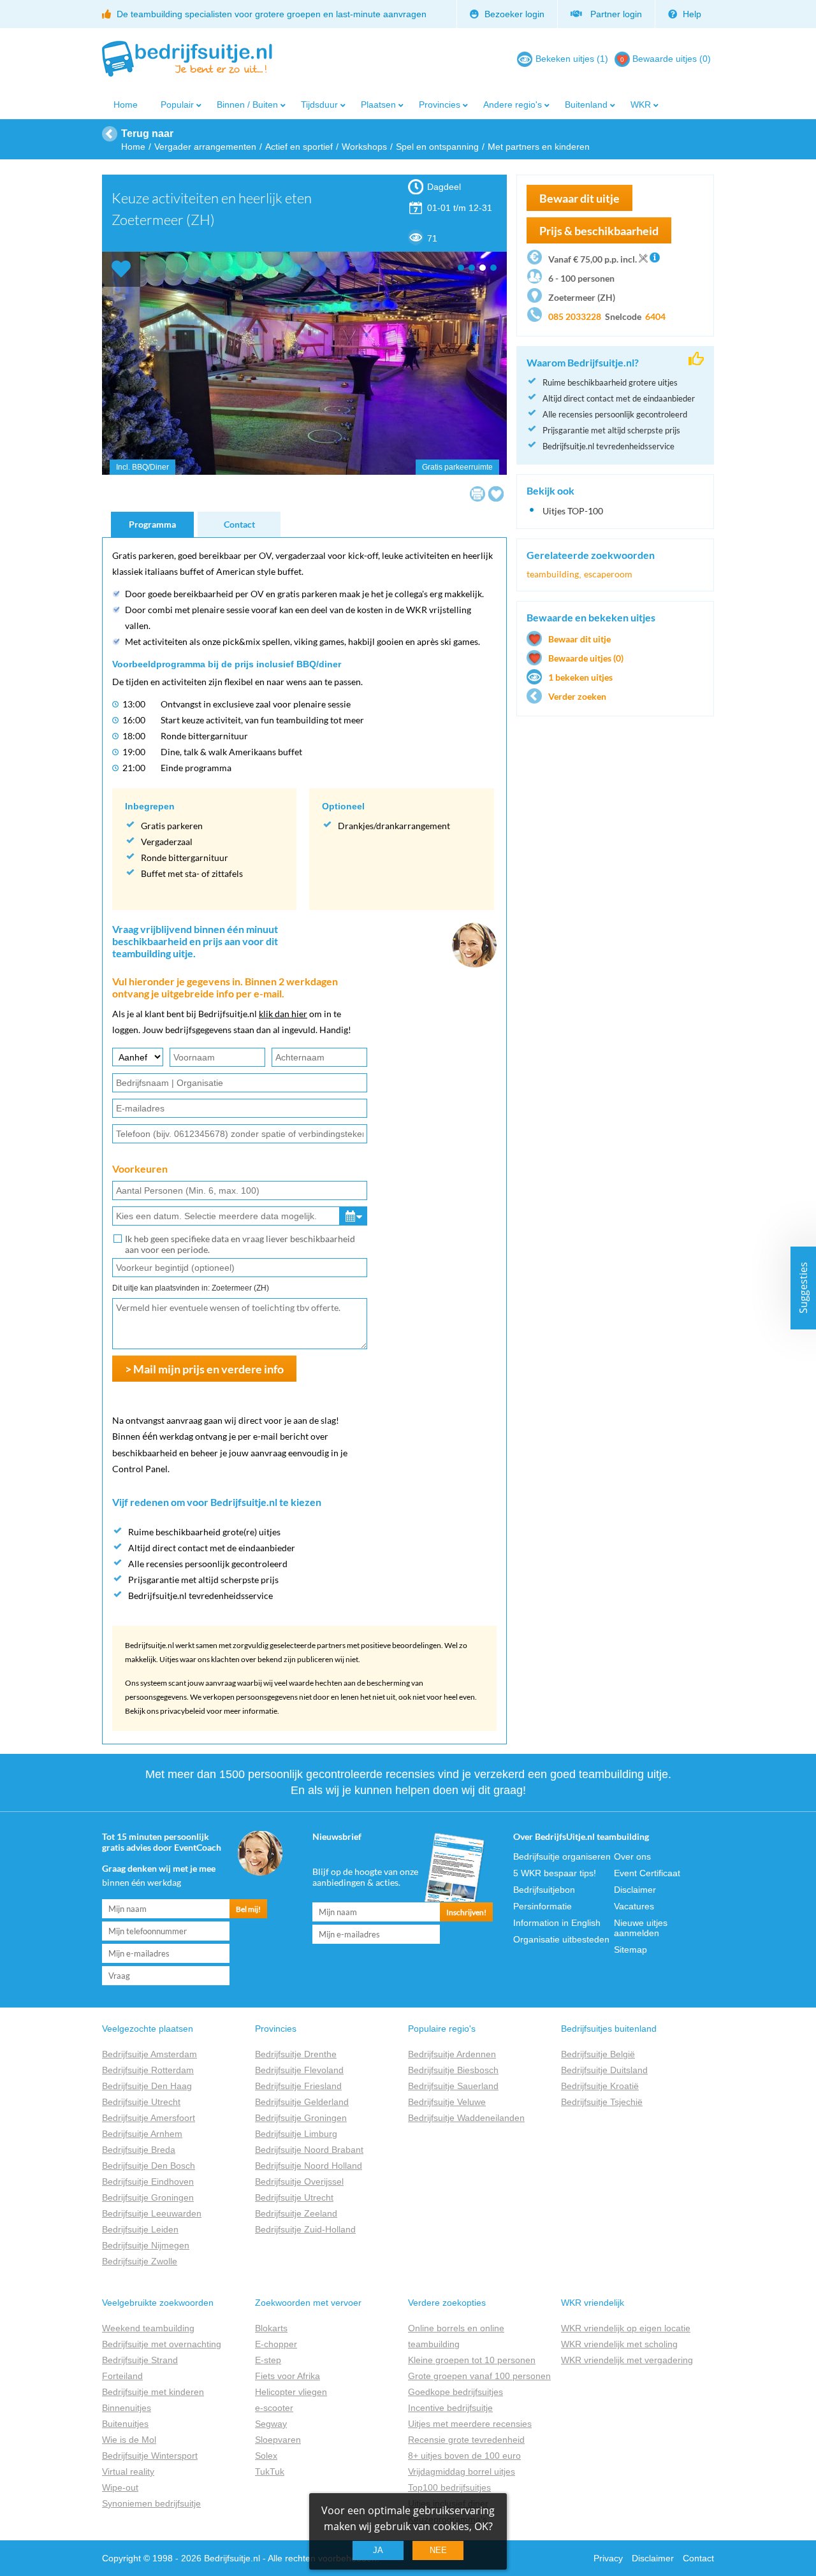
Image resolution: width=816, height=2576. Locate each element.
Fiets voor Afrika (288, 2376)
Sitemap (630, 1950)
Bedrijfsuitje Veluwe (447, 2102)
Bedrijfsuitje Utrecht (141, 2102)
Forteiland (122, 2376)
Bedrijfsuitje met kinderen (153, 2392)
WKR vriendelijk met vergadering (627, 2360)
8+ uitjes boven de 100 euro (464, 2456)
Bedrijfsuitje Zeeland (296, 2213)
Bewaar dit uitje (579, 639)
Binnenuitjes (127, 2408)
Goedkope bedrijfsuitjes (455, 2392)
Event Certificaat (647, 1873)
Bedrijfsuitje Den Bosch (149, 2166)
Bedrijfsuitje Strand (140, 2360)
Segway (271, 2424)
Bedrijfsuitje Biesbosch (453, 2070)
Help (691, 14)
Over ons (632, 1856)
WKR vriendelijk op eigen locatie (626, 2328)
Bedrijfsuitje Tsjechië (602, 2102)
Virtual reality (128, 2471)
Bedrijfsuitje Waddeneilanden (466, 2118)
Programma (152, 524)
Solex (266, 2456)
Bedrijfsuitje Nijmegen (146, 2245)
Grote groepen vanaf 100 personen (479, 2376)
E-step (268, 2360)
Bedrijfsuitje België (598, 2054)
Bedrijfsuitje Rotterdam (148, 2070)
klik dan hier (283, 1014)
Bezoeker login (513, 14)
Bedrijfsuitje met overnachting (162, 2344)
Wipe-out (120, 2487)
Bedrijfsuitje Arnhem (142, 2134)
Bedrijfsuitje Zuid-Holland (305, 2229)
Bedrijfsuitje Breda (139, 2150)
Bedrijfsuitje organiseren (562, 1856)
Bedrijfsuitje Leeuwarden (152, 2213)
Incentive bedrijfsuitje (450, 2408)
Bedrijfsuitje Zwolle (140, 2261)
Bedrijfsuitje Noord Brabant (309, 2150)
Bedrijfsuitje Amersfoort (149, 2118)
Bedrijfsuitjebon (544, 1890)
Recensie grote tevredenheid (466, 2440)
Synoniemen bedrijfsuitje (151, 2503)
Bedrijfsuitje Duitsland (604, 2070)
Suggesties (803, 1288)
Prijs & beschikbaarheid (599, 231)
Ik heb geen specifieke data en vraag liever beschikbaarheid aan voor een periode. (240, 1244)
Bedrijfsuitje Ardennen (452, 2054)
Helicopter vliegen (291, 2392)
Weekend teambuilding (148, 2328)
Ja (378, 2550)
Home (126, 105)
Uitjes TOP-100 (573, 511)
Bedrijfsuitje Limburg (296, 2134)
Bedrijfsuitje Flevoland (299, 2070)
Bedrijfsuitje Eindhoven (148, 2182)
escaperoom (608, 574)
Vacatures (634, 1906)
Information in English (557, 1923)
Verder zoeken (577, 696)
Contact (239, 524)
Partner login (614, 14)
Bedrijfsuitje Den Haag (147, 2086)
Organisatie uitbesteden (561, 1939)
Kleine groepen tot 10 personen (472, 2360)
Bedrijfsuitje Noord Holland (309, 2166)
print (477, 494)
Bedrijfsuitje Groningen (148, 2197)
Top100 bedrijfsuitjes (449, 2487)
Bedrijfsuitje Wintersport (150, 2456)
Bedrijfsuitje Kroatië (600, 2086)
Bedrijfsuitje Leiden (140, 2229)
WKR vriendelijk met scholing (619, 2344)
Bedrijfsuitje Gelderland (302, 2102)
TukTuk (270, 2471)
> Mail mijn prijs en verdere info (204, 1369)
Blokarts (271, 2328)
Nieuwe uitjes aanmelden (641, 1928)
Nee (438, 2550)
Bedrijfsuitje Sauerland (453, 2086)
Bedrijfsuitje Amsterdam (149, 2054)
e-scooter (274, 2408)
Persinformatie (543, 1906)
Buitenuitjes (125, 2424)
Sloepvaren (278, 2440)
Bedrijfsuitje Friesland (298, 2086)
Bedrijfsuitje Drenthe (296, 2054)
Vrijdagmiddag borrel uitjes (462, 2471)
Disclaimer (635, 1890)
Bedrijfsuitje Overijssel (299, 2182)
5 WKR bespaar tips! (555, 1873)
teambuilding (553, 574)
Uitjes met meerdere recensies (470, 2424)
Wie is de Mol (129, 2440)
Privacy (608, 2558)
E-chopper (276, 2344)
